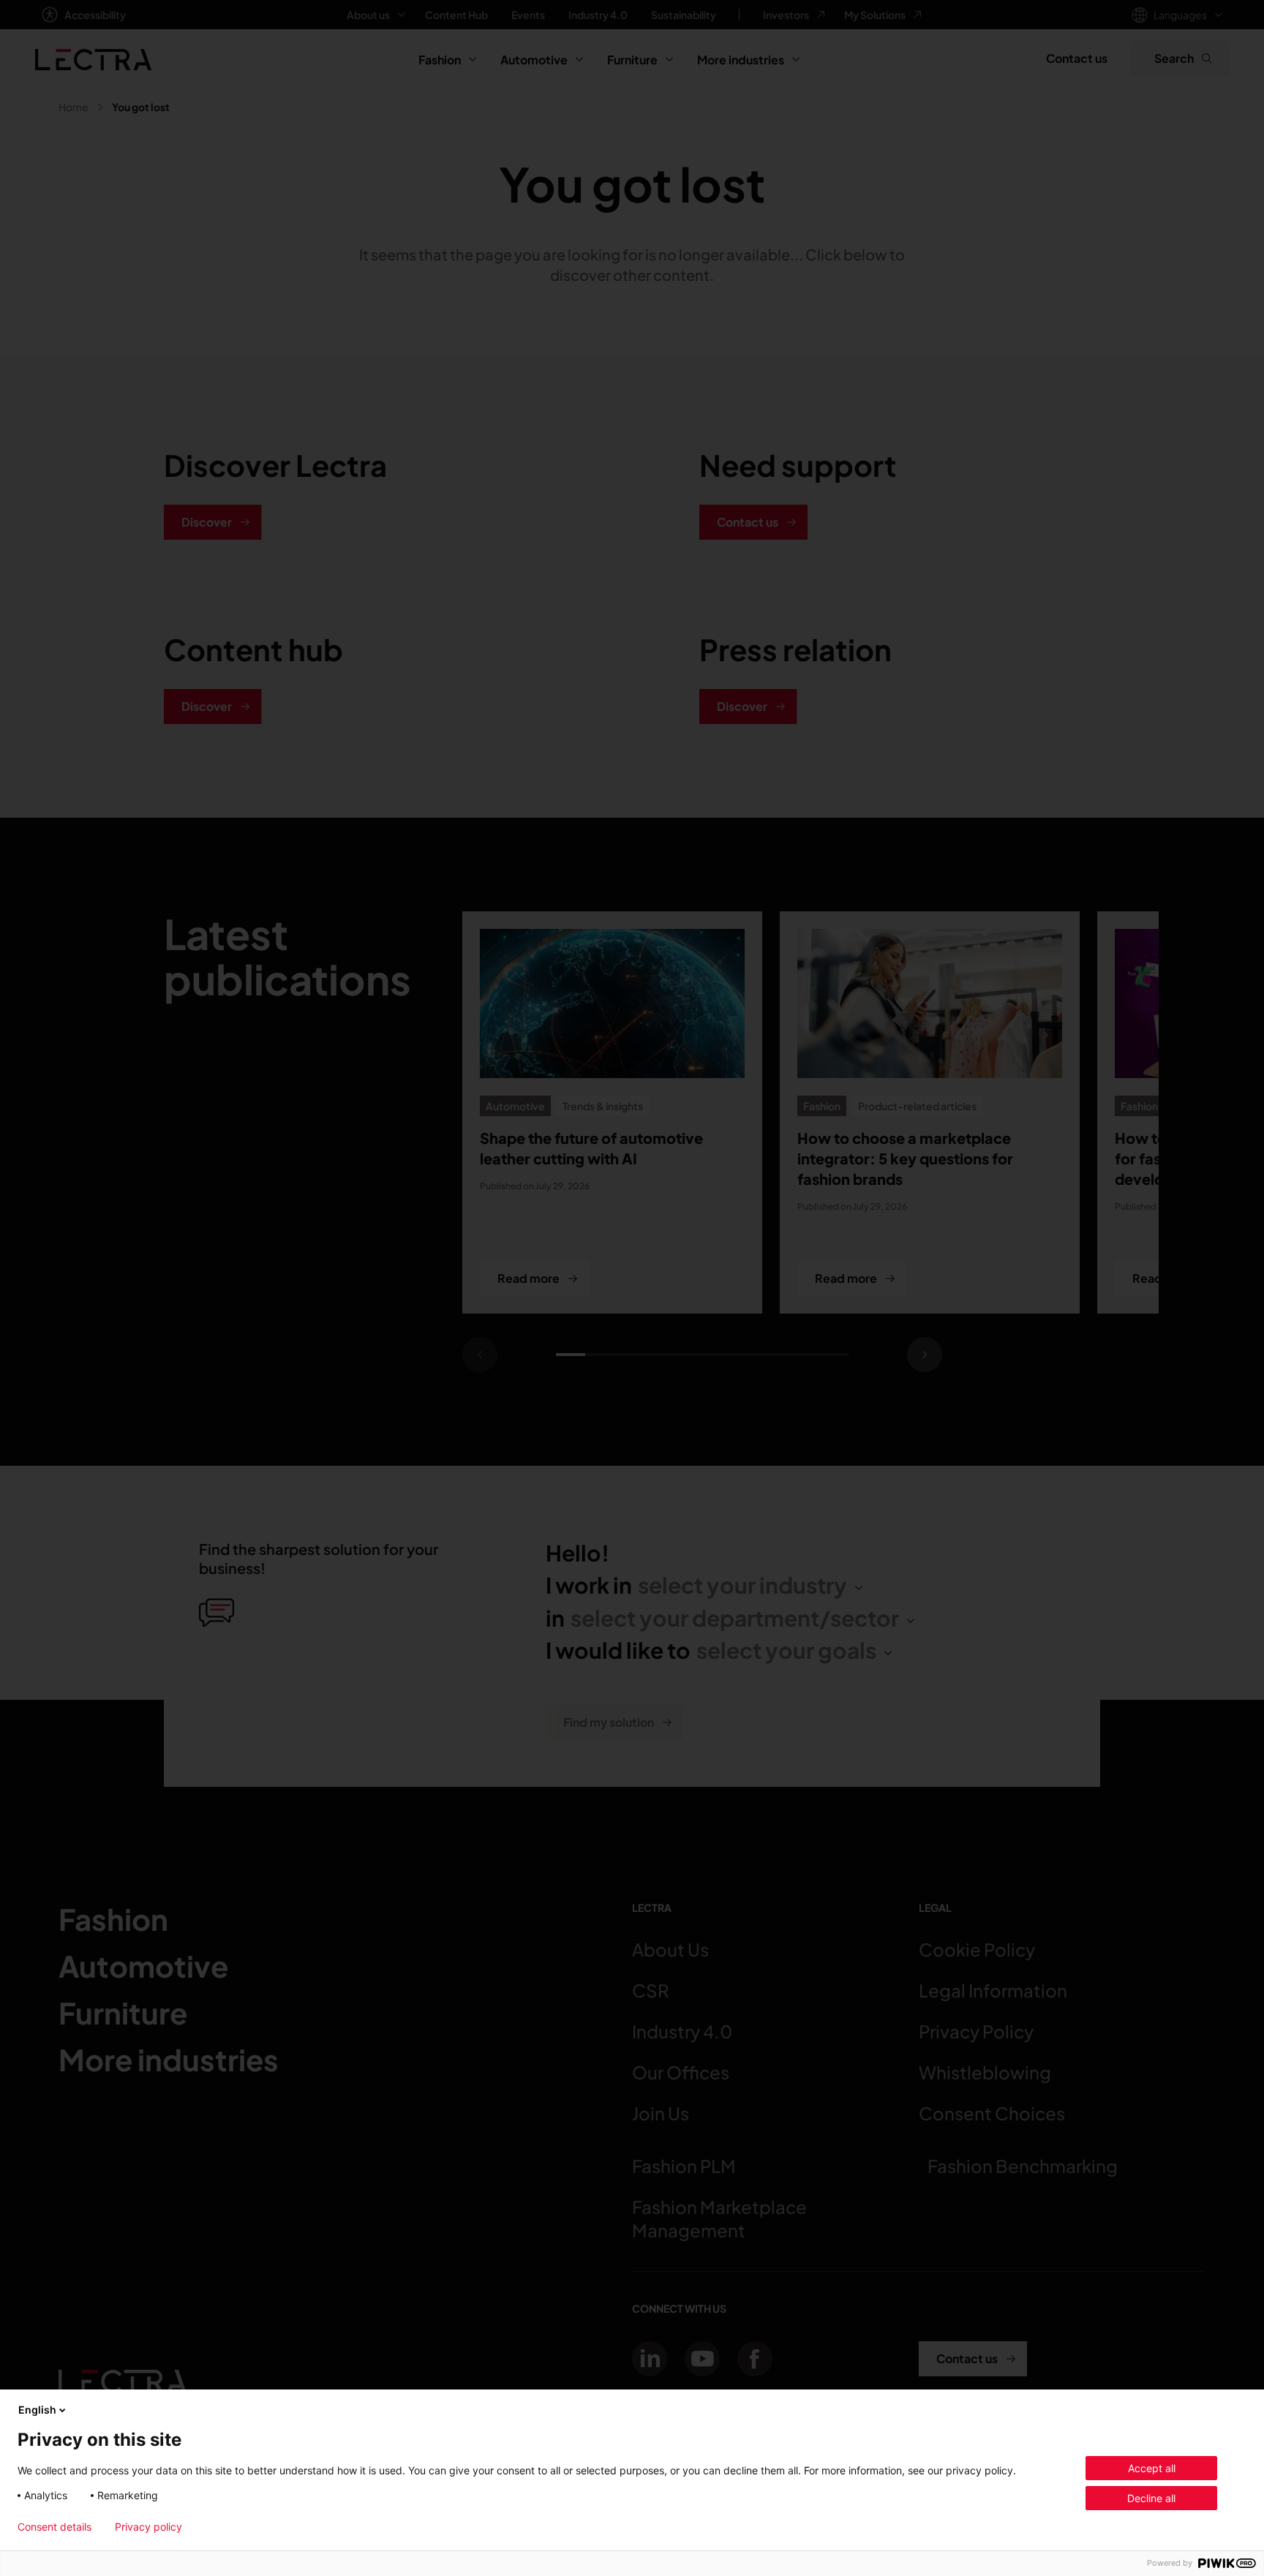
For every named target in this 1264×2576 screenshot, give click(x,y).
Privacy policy (148, 2527)
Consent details (54, 2527)
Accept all (1152, 2468)
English (37, 2410)
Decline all (1151, 2498)
